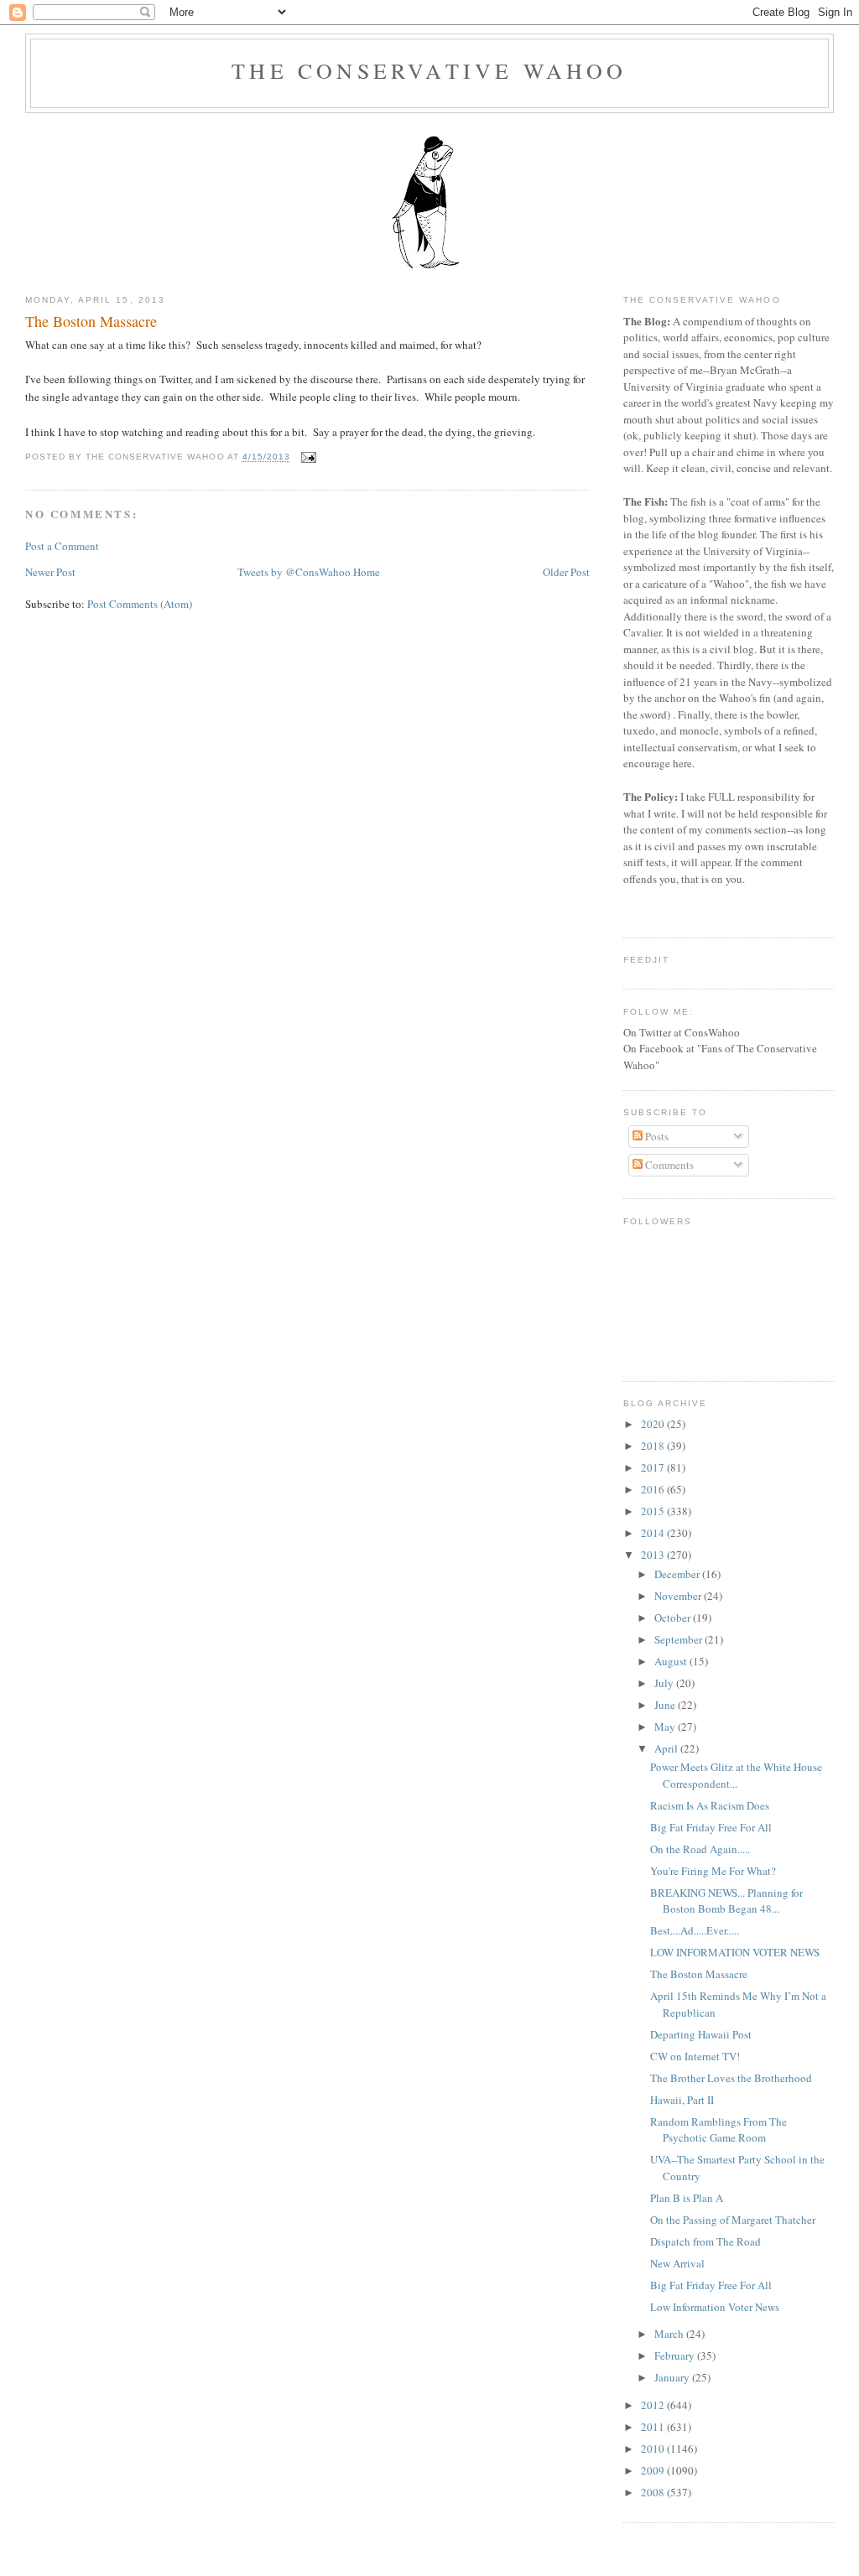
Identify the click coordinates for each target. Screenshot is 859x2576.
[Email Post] (307, 457)
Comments (668, 1165)
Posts (656, 1136)
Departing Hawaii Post (701, 2034)
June (666, 1705)
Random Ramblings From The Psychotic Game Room (718, 2130)
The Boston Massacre (91, 321)
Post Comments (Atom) (140, 604)
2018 (654, 1446)
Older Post (566, 572)
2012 (654, 2405)
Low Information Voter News (715, 2307)
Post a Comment (62, 546)
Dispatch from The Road (705, 2241)
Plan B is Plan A (687, 2198)
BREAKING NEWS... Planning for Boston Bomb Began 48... (726, 1901)
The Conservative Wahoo (429, 70)
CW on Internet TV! (695, 2056)
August (672, 1661)
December (678, 1574)
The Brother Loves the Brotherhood (731, 2078)
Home (367, 572)
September (679, 1639)
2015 (654, 1511)
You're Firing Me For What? (713, 1871)
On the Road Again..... (700, 1849)
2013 (654, 1555)
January (673, 2377)
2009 (654, 2470)
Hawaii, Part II (682, 2100)
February (676, 2355)
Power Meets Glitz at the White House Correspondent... (736, 1775)
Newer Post (50, 572)
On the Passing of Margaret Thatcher (733, 2220)
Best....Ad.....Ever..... (695, 1930)
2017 (654, 1467)
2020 (654, 1424)
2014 (654, 1533)
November (679, 1596)
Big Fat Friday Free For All (711, 1827)
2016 (654, 1489)
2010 (654, 2449)
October (674, 1618)
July (665, 1683)
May (666, 1727)
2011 (654, 2427)
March (670, 2334)
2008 (654, 2492)
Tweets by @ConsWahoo (294, 572)
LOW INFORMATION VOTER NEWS (735, 1952)
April (667, 1748)
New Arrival (677, 2263)
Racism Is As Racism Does (710, 1805)
